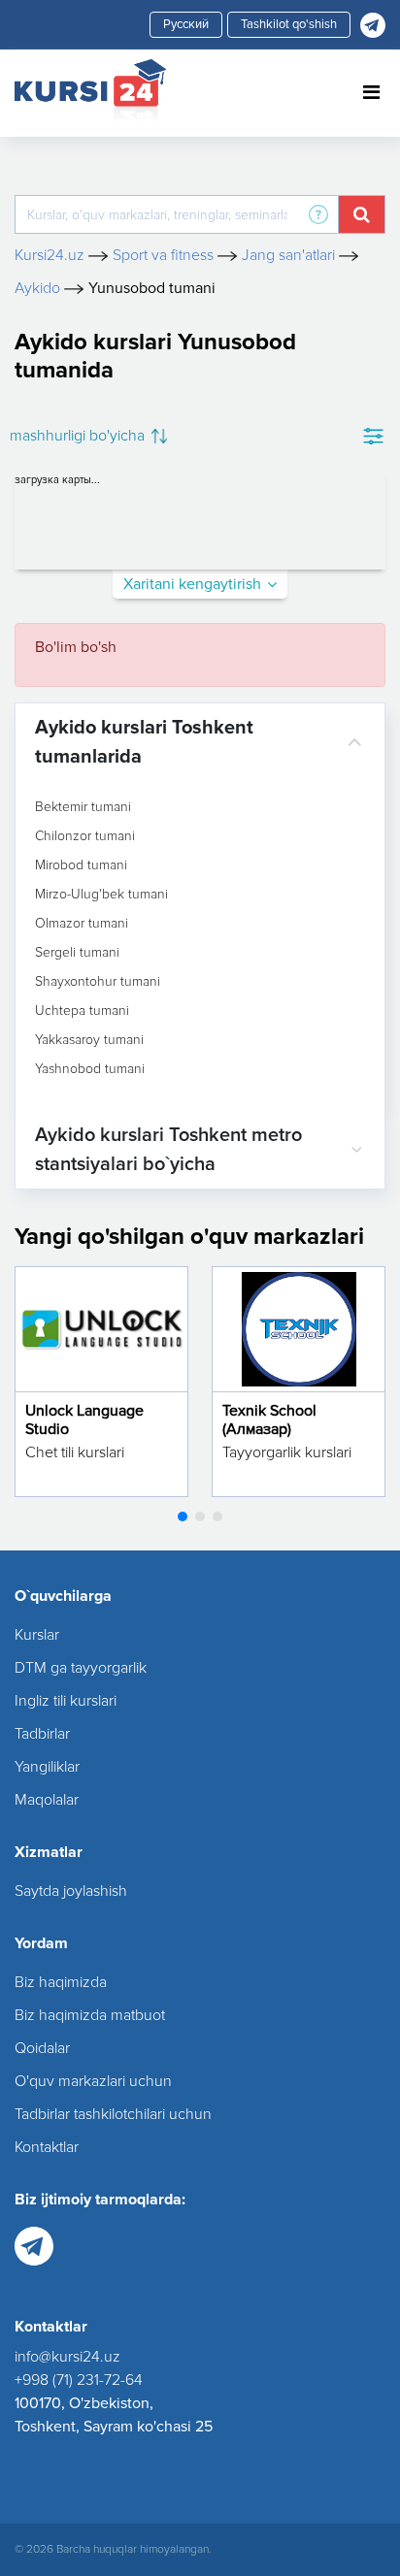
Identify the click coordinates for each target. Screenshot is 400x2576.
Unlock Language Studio (84, 1420)
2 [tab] (200, 1516)
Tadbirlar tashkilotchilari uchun (113, 2114)
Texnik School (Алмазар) (269, 1420)
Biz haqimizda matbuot (90, 2015)
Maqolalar (47, 1800)
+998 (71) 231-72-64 (79, 2380)
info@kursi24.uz (67, 2357)
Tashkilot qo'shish (289, 24)
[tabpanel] (101, 1382)
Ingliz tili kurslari (66, 1701)
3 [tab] (217, 1516)
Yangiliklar (47, 1767)
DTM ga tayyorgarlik (81, 1668)
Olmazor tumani (82, 924)
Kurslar (37, 1635)
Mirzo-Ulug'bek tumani (101, 895)
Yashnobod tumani (90, 1069)
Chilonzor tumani (85, 836)
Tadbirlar (42, 1734)
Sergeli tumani (77, 953)
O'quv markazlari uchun (93, 2081)
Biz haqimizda (61, 1982)
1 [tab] (183, 1516)
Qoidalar (42, 2048)
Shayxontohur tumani (98, 982)
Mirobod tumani (81, 865)
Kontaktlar (47, 2147)
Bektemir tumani (83, 807)
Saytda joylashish (71, 1891)
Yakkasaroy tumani (89, 1040)
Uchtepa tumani (82, 1011)
